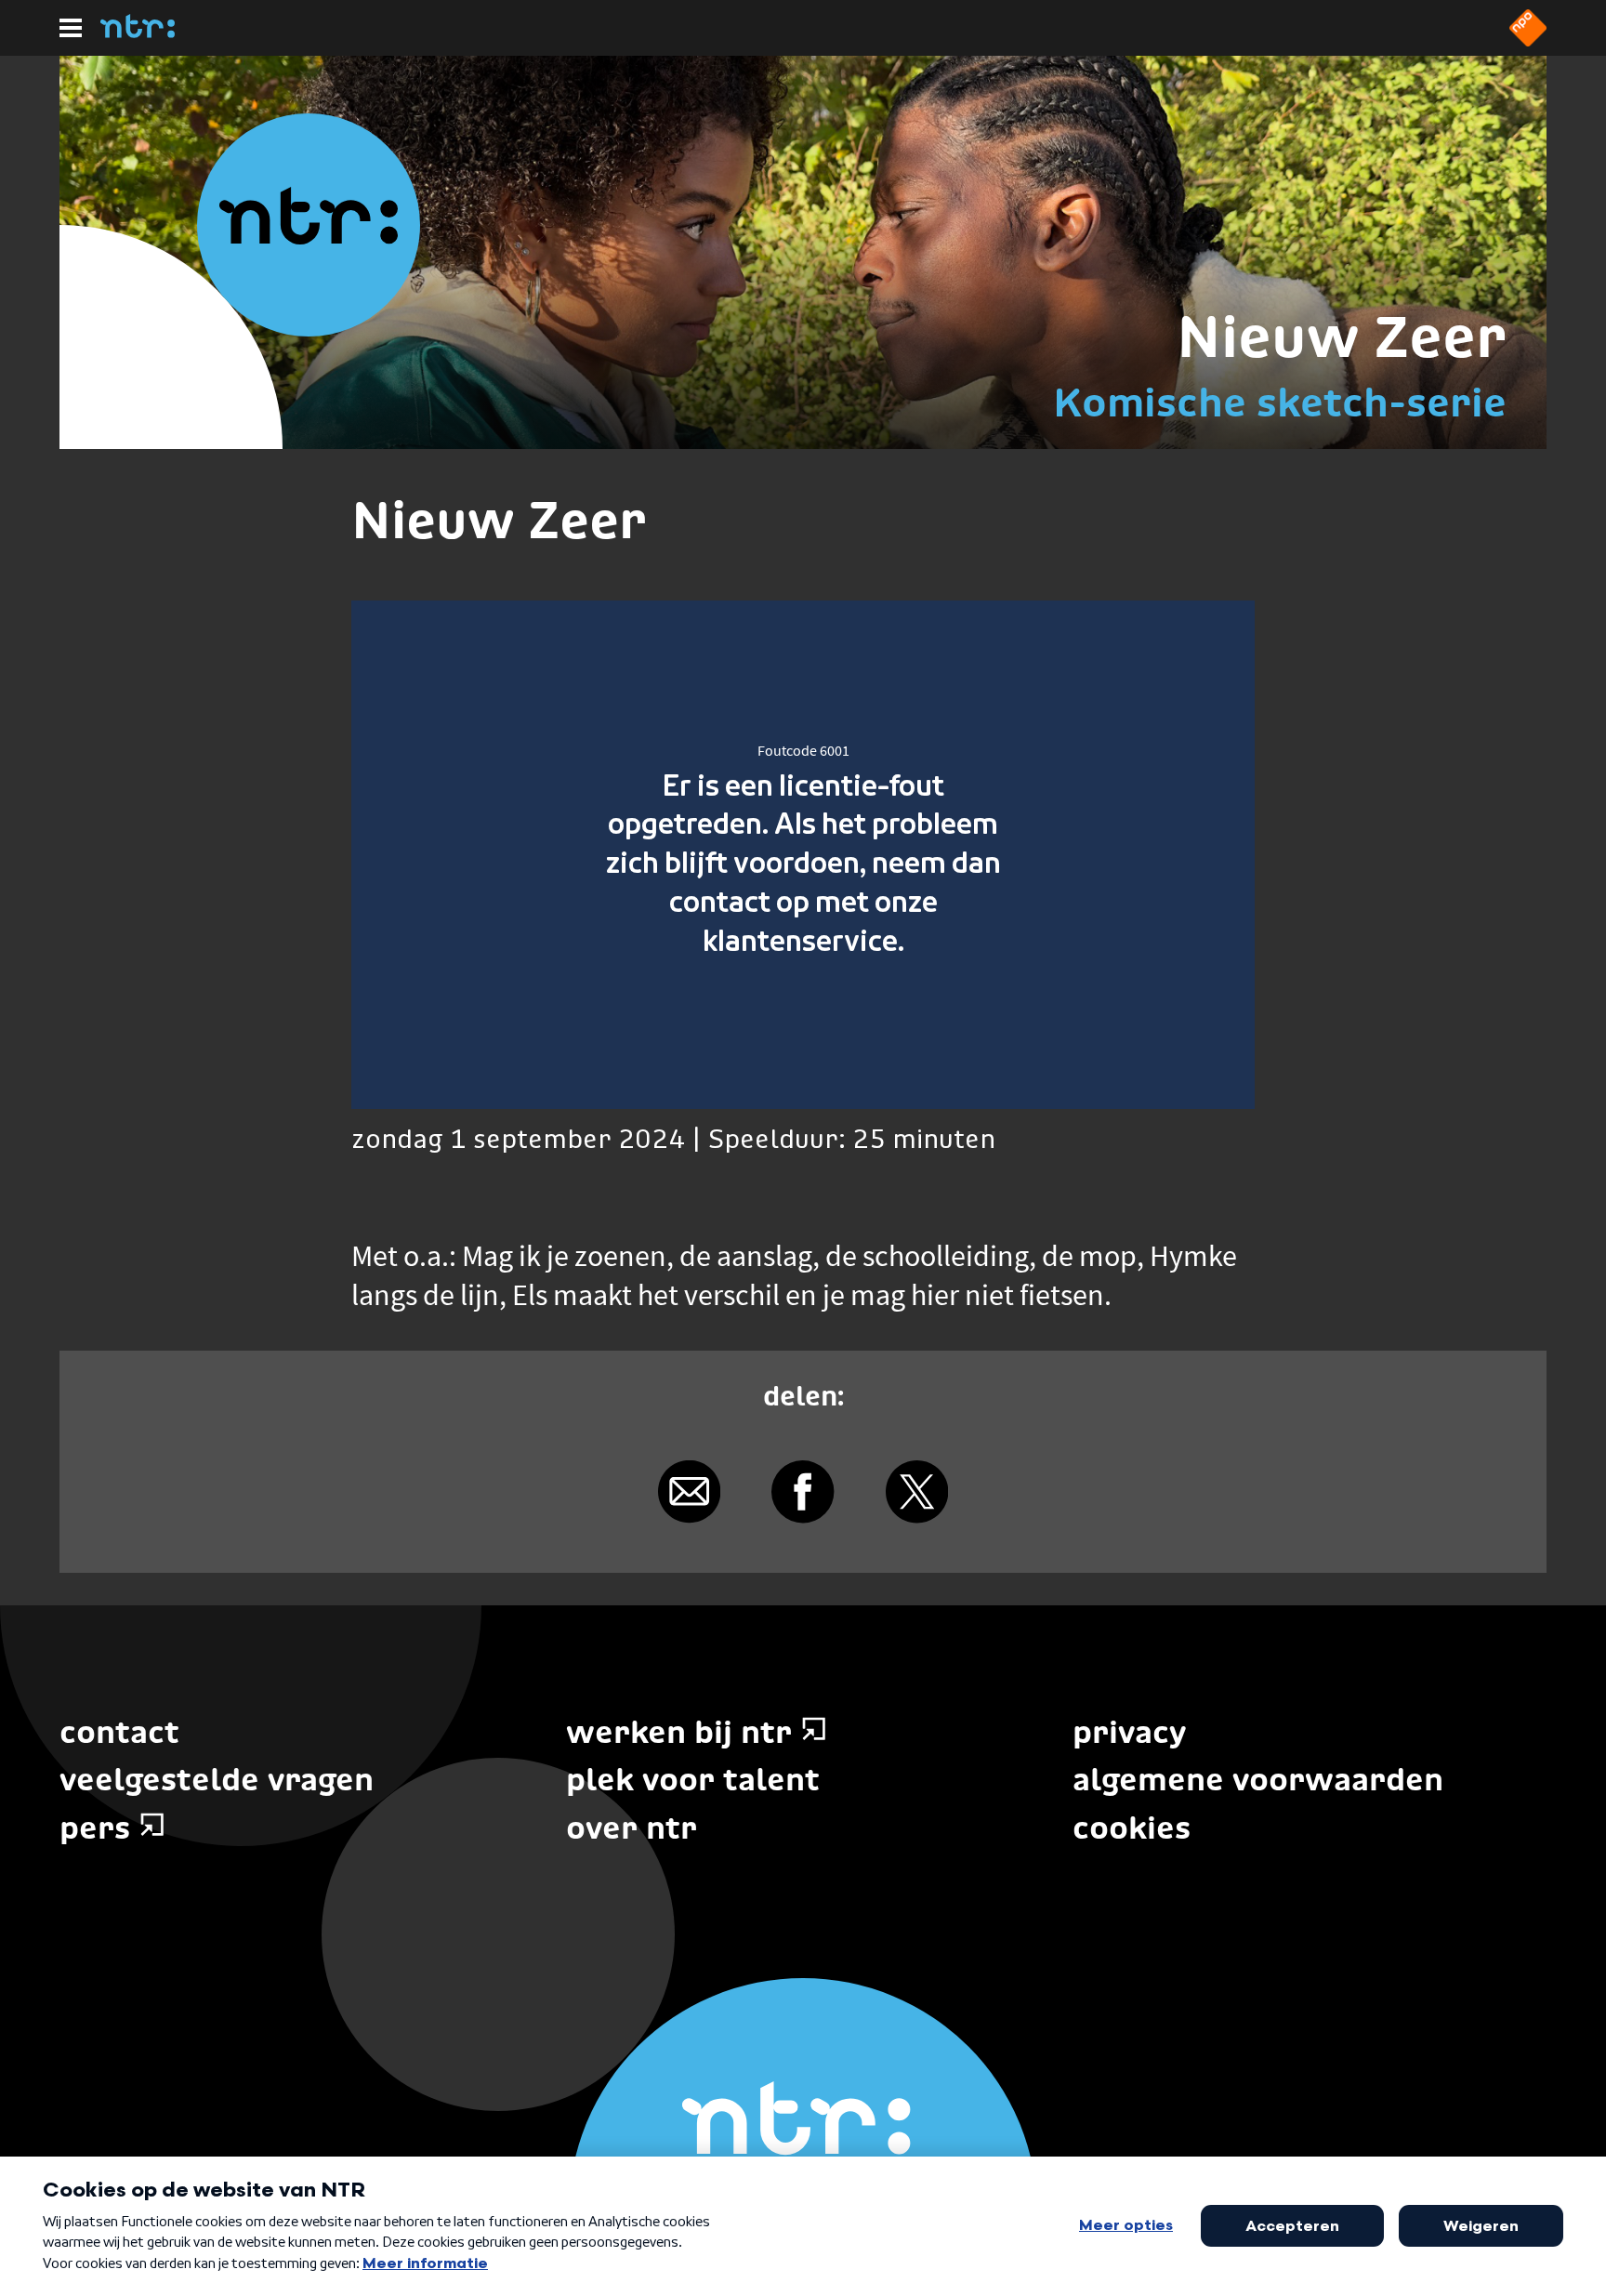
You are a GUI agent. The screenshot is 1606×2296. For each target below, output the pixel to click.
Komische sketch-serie (1280, 402)
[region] (803, 855)
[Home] (138, 33)
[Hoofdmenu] (71, 28)
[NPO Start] (1528, 41)
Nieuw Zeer (1342, 336)
